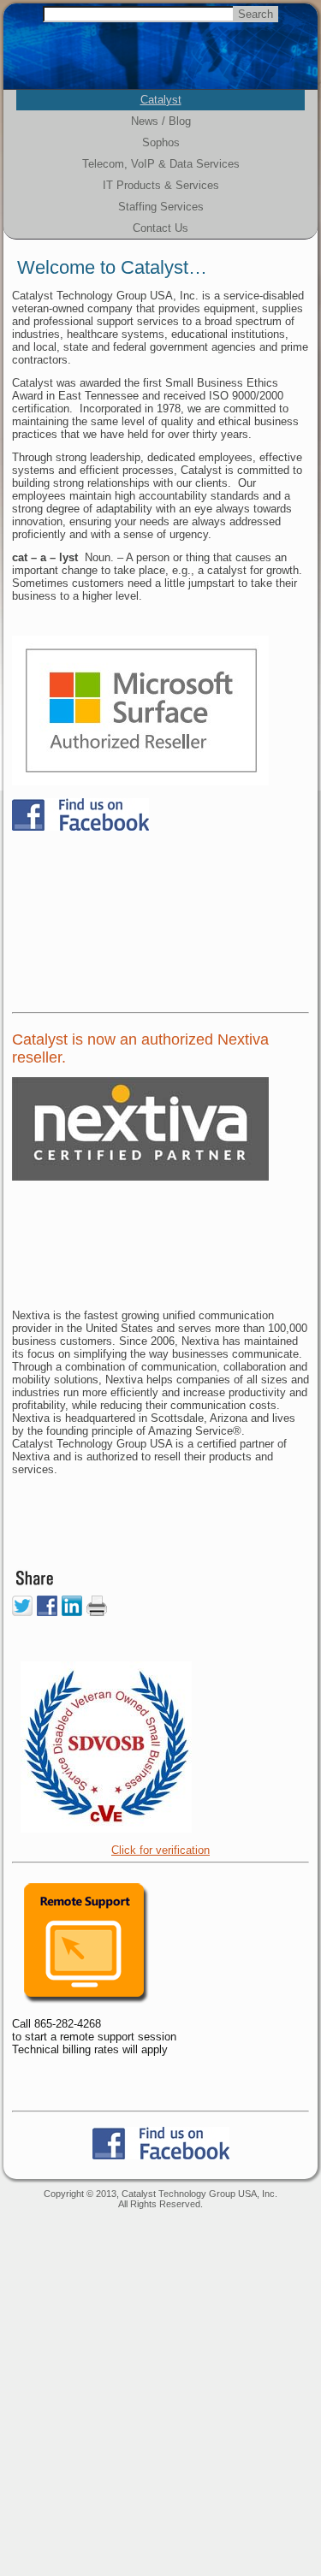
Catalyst (161, 100)
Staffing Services (161, 207)
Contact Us (160, 228)
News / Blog (161, 121)
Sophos (161, 142)
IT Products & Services (161, 185)
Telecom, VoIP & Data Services (161, 164)
